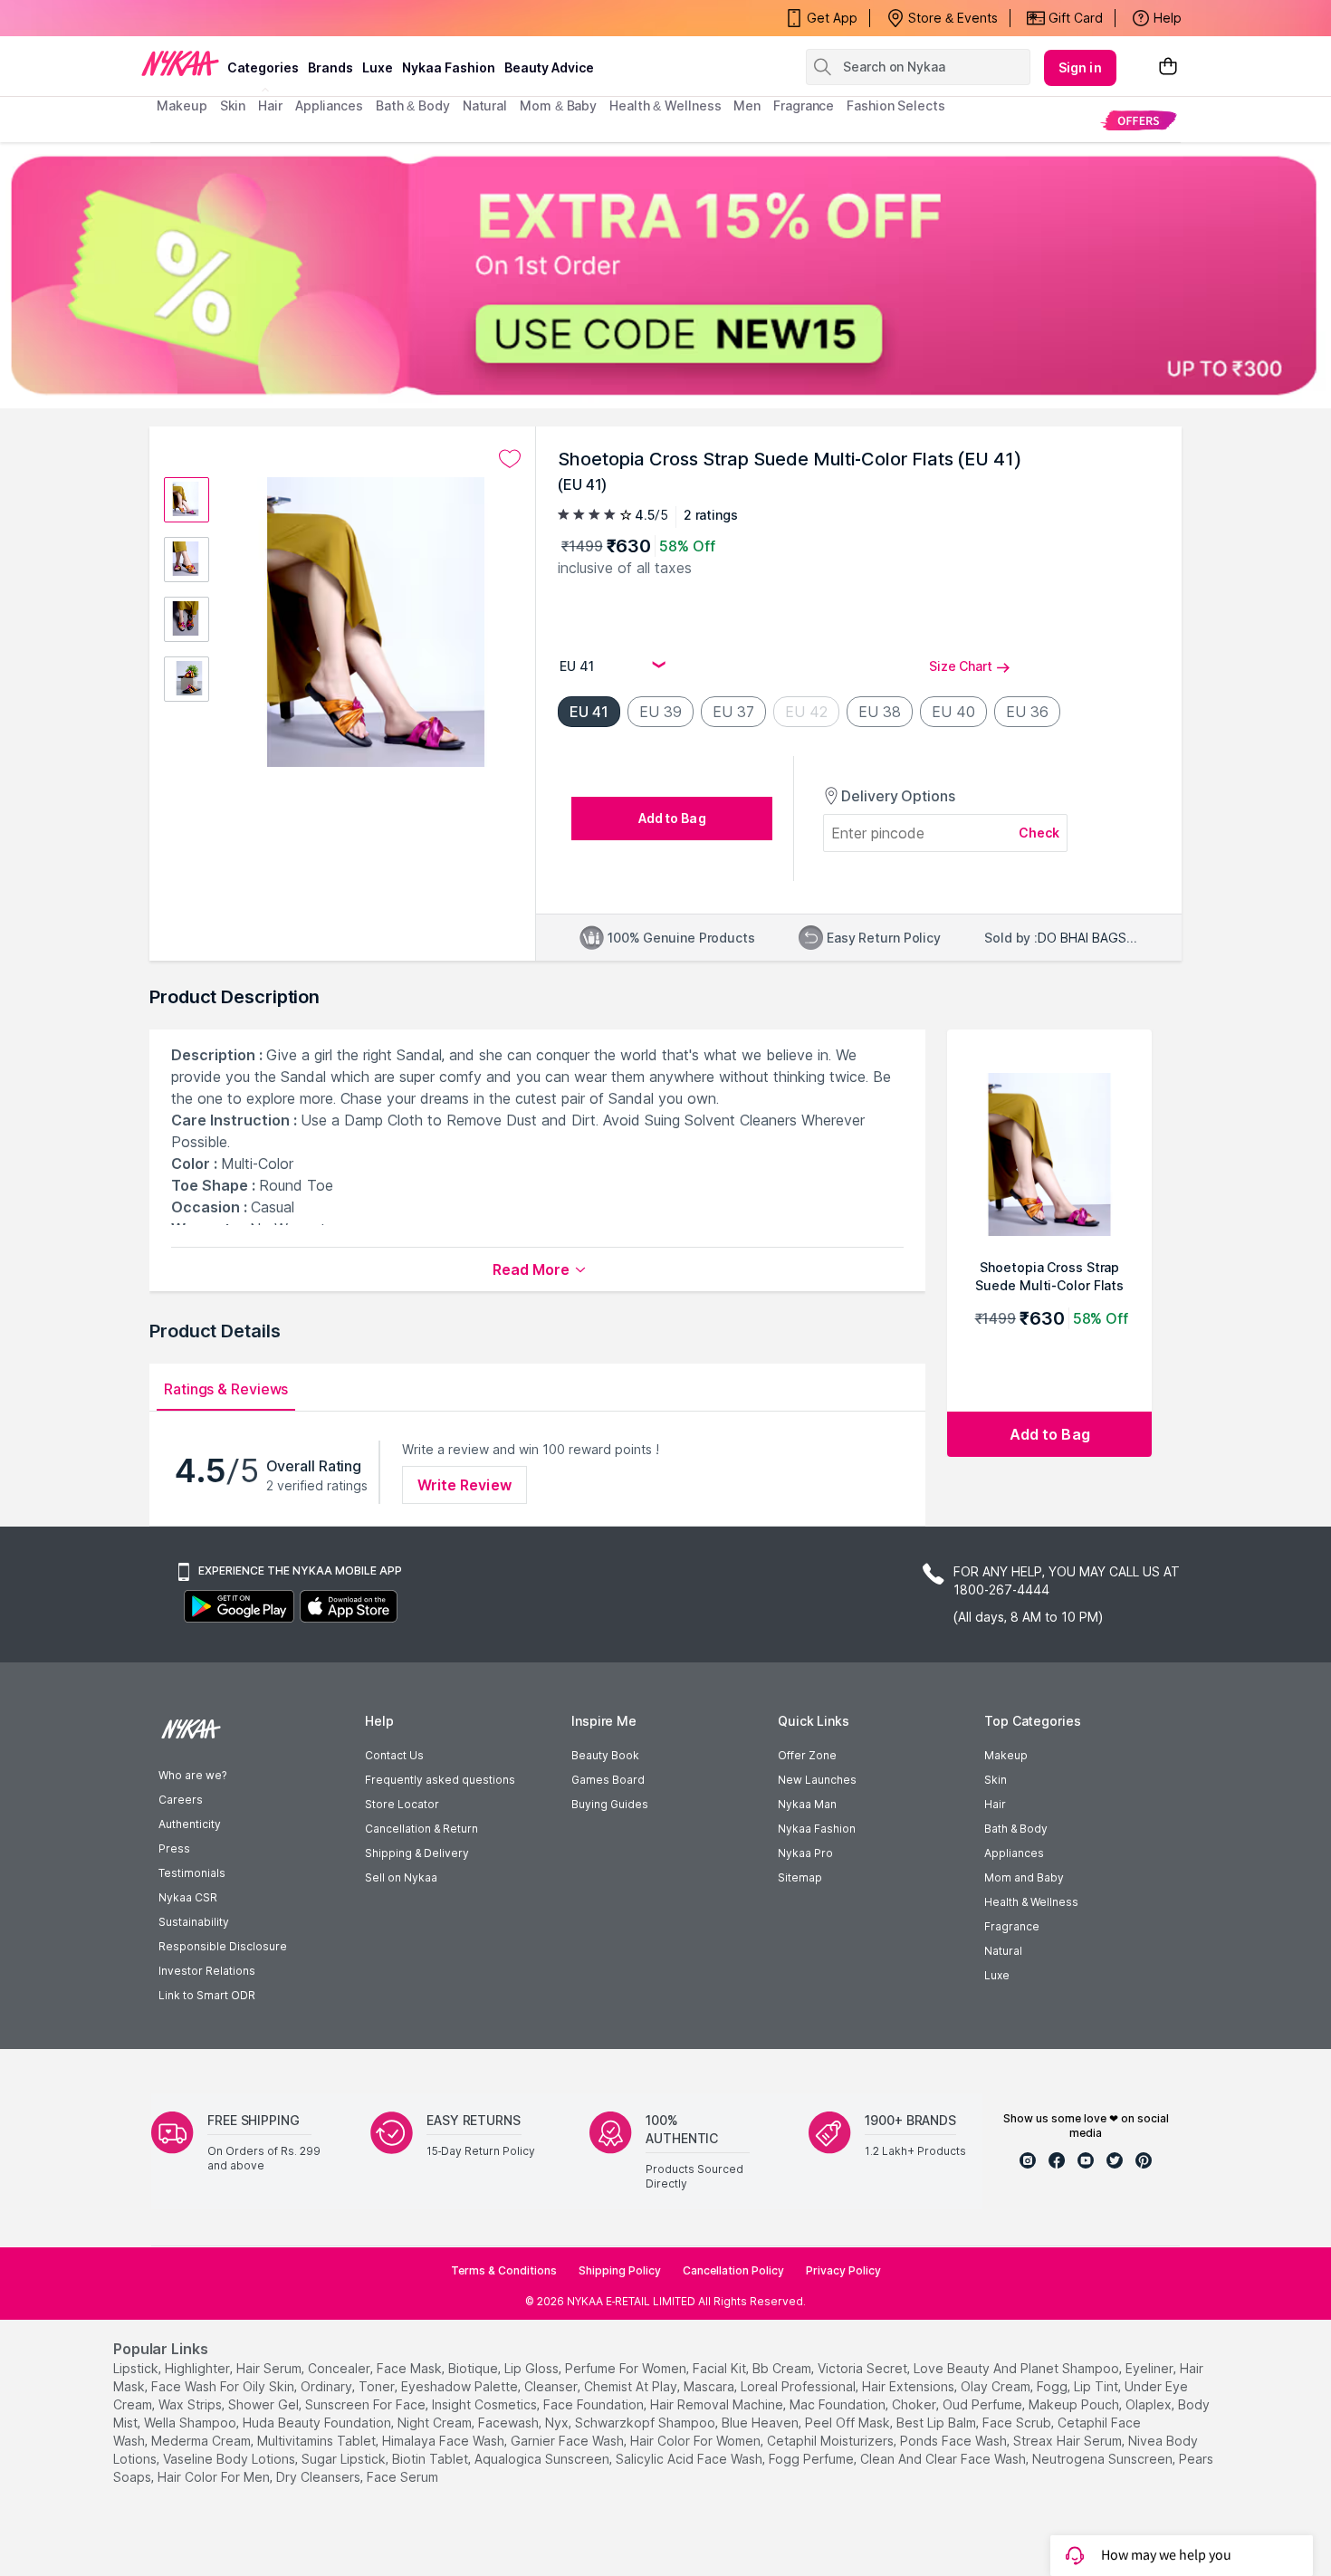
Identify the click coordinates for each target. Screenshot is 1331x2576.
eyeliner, (1151, 2368)
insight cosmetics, (486, 2404)
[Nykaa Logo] (180, 62)
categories (263, 67)
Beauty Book (605, 1755)
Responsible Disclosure (223, 1946)
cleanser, (552, 2386)
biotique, (474, 2368)
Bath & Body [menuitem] (413, 105)
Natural (1003, 1951)
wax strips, (192, 2404)
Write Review (464, 1485)
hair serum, (270, 2368)
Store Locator (402, 1804)
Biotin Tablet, (431, 2459)
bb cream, (783, 2368)
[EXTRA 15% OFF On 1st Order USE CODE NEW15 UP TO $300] (665, 275)
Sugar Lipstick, (345, 2459)
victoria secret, (864, 2368)
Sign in (1080, 67)
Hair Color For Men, (215, 2477)
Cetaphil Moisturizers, (832, 2441)
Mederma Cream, (202, 2441)
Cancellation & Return (421, 1829)
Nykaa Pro (805, 1853)
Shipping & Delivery (417, 1853)
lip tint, (1097, 2386)
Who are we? (192, 1775)
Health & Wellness (1031, 1902)
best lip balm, (938, 2423)
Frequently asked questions (440, 1780)
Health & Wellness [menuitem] (665, 105)
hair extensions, (910, 2386)
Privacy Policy (843, 2270)
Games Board (608, 1780)
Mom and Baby (1024, 1877)
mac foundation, (839, 2404)
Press (174, 1848)
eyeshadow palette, (461, 2386)
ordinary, (328, 2386)
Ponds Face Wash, (955, 2441)
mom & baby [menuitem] (558, 105)
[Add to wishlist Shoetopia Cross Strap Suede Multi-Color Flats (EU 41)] (510, 459)
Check (1039, 833)
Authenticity (190, 1824)
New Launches (817, 1780)
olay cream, (997, 2386)
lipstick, (137, 2368)
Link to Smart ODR (207, 1995)
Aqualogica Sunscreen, (543, 2459)
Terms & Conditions (504, 2270)
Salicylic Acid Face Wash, (690, 2459)
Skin (996, 1780)
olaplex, (1150, 2404)
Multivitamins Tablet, (318, 2441)
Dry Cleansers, (320, 2477)
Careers (181, 1800)
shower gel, (265, 2404)
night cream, (436, 2423)
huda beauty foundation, (318, 2423)
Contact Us (394, 1755)
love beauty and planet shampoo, (1018, 2368)
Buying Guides (610, 1804)
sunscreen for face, (367, 2404)
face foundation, (595, 2404)
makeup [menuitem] (182, 105)
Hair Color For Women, (697, 2441)
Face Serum (402, 2477)
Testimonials (192, 1873)
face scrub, (1018, 2423)
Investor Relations (207, 1971)
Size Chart (961, 666)
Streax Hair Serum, (1069, 2441)
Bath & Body (1016, 1829)
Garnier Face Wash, (569, 2441)
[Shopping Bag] (1168, 67)
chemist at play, (632, 2386)
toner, (378, 2386)
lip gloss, (533, 2368)
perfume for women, (627, 2368)
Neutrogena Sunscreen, (1104, 2459)
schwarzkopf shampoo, (646, 2423)
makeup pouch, (1075, 2404)
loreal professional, (800, 2386)
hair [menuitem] (270, 105)
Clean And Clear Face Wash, (944, 2459)
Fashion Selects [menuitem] (896, 105)
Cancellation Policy (733, 2270)
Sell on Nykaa (401, 1877)
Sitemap (800, 1877)
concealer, (340, 2368)
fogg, (1053, 2386)
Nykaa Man (807, 1804)
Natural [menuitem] (485, 105)
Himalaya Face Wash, (445, 2441)
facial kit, (721, 2368)
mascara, (710, 2386)
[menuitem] (1139, 120)
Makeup (1006, 1755)
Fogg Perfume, (813, 2459)
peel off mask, (849, 2423)
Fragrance (1012, 1926)
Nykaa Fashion (449, 67)
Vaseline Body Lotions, (230, 2459)
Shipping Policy (620, 2270)
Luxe (997, 1975)
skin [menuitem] (233, 105)
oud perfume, (984, 2404)
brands (330, 67)
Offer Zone (807, 1755)
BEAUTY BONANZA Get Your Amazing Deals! (302, 18)
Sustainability (194, 1922)
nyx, (558, 2423)
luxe (378, 67)
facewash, (510, 2423)
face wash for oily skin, (224, 2386)
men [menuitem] (747, 105)
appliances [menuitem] (329, 105)
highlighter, (199, 2368)
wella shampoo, (192, 2423)
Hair (995, 1804)
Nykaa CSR (188, 1897)
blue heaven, (761, 2423)
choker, (915, 2404)
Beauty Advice (549, 67)
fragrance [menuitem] (804, 105)
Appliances (1014, 1853)
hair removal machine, (718, 2404)
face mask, (411, 2368)
